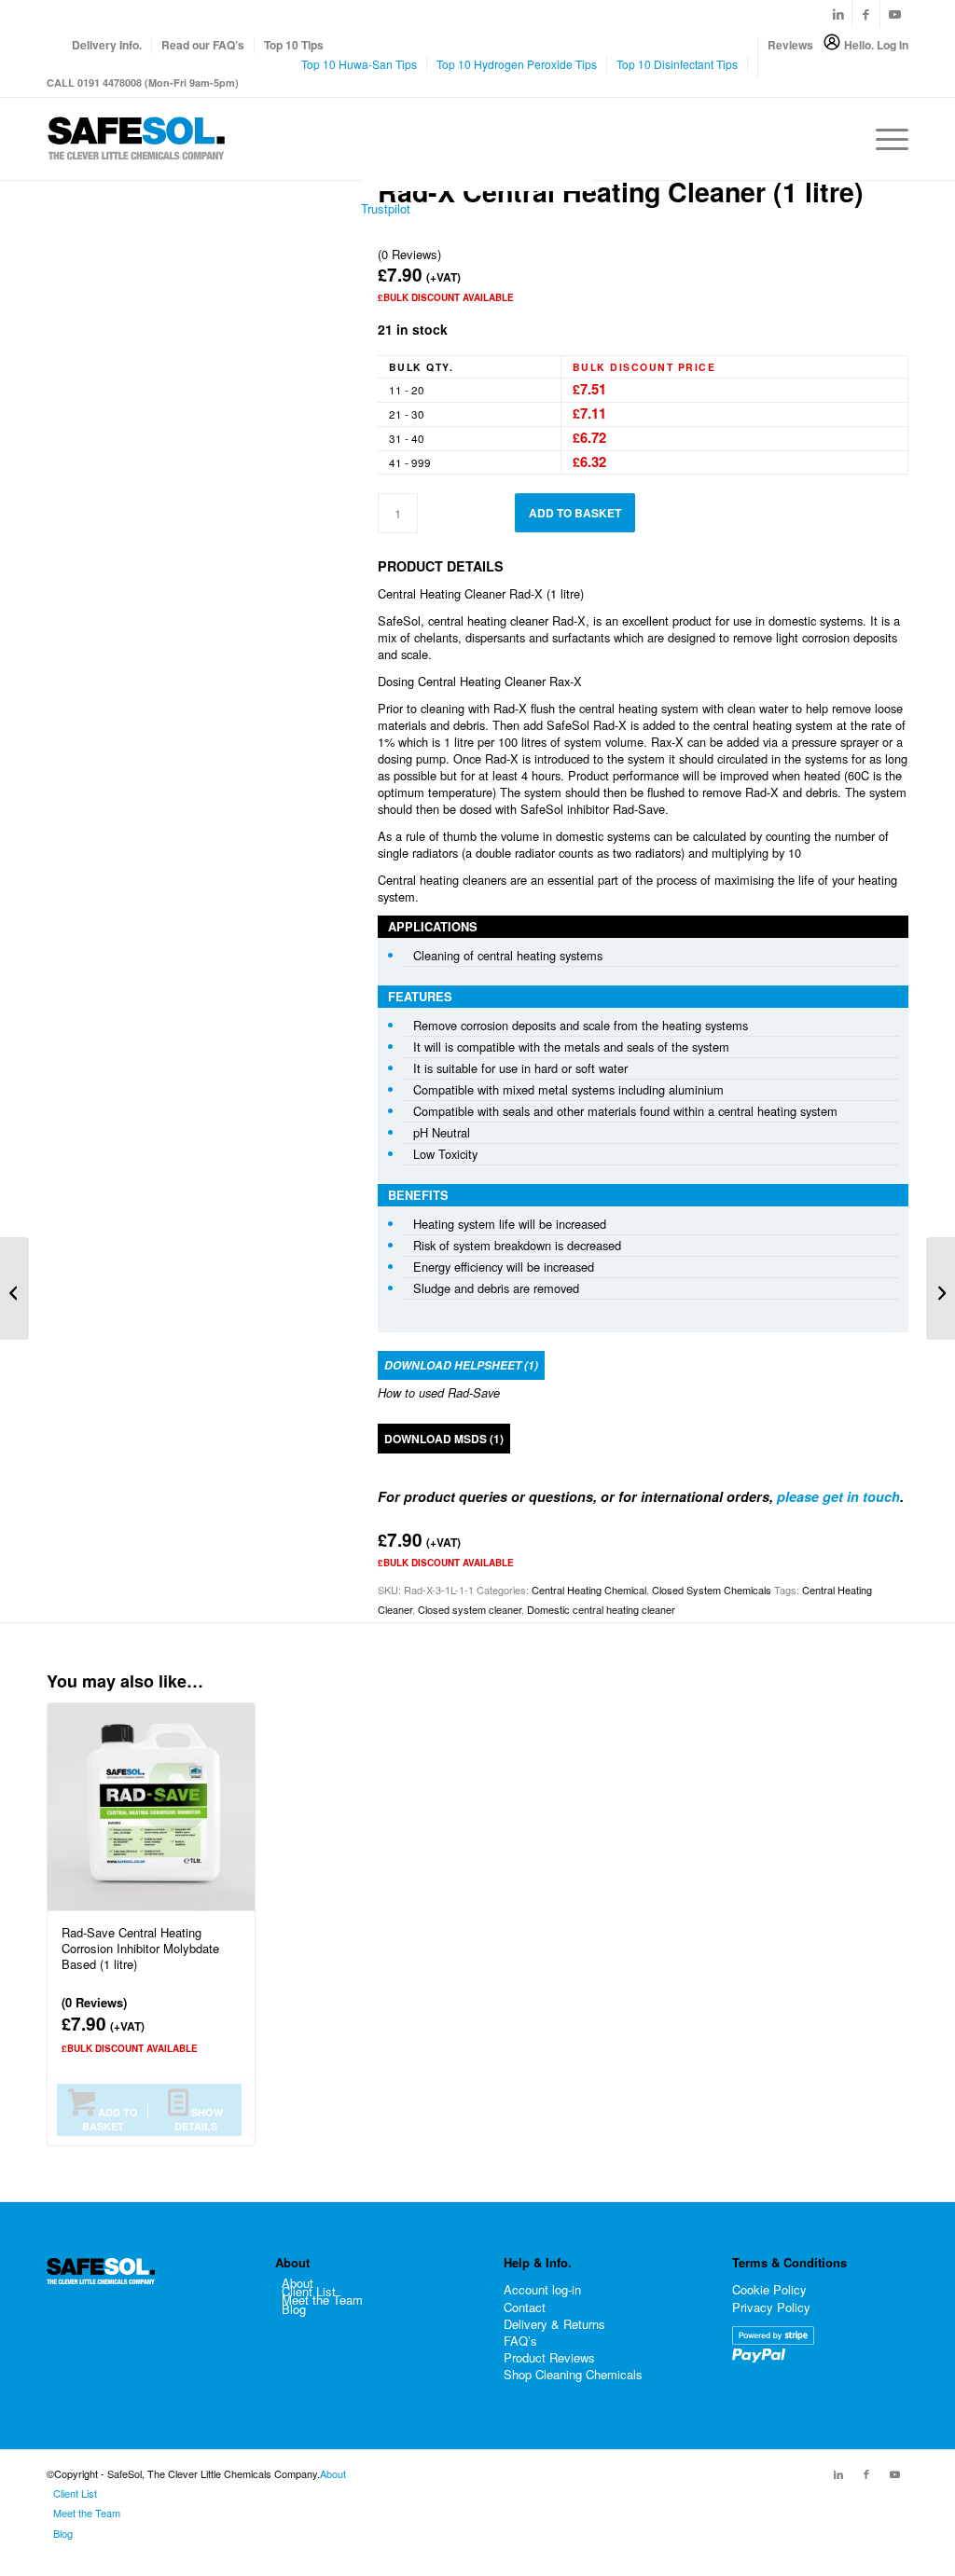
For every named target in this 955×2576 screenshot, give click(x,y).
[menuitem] (107, 45)
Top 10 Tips (294, 45)
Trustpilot (386, 208)
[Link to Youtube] (894, 14)
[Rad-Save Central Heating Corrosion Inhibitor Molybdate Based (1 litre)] (14, 1288)
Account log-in (542, 2289)
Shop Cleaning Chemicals (573, 2374)
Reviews (790, 45)
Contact (525, 2307)
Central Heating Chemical (589, 1590)
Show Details (199, 2119)
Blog (294, 2309)
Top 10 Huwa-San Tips (359, 64)
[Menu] (886, 139)
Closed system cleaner (470, 1609)
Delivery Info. (107, 45)
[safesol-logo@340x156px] (136, 139)
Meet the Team (322, 2300)
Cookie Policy (769, 2289)
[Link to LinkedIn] (838, 14)
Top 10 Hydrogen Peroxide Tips (517, 64)
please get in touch (838, 1496)
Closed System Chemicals (712, 1590)
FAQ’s (520, 2341)
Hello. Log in (876, 45)
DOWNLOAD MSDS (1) (444, 1439)
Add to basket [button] (110, 2119)
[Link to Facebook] (866, 14)
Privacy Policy (771, 2307)
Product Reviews (549, 2357)
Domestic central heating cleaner (601, 1609)
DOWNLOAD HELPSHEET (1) (461, 1365)
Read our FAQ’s (203, 45)
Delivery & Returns (554, 2324)
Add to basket (575, 513)
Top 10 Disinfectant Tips (677, 64)
